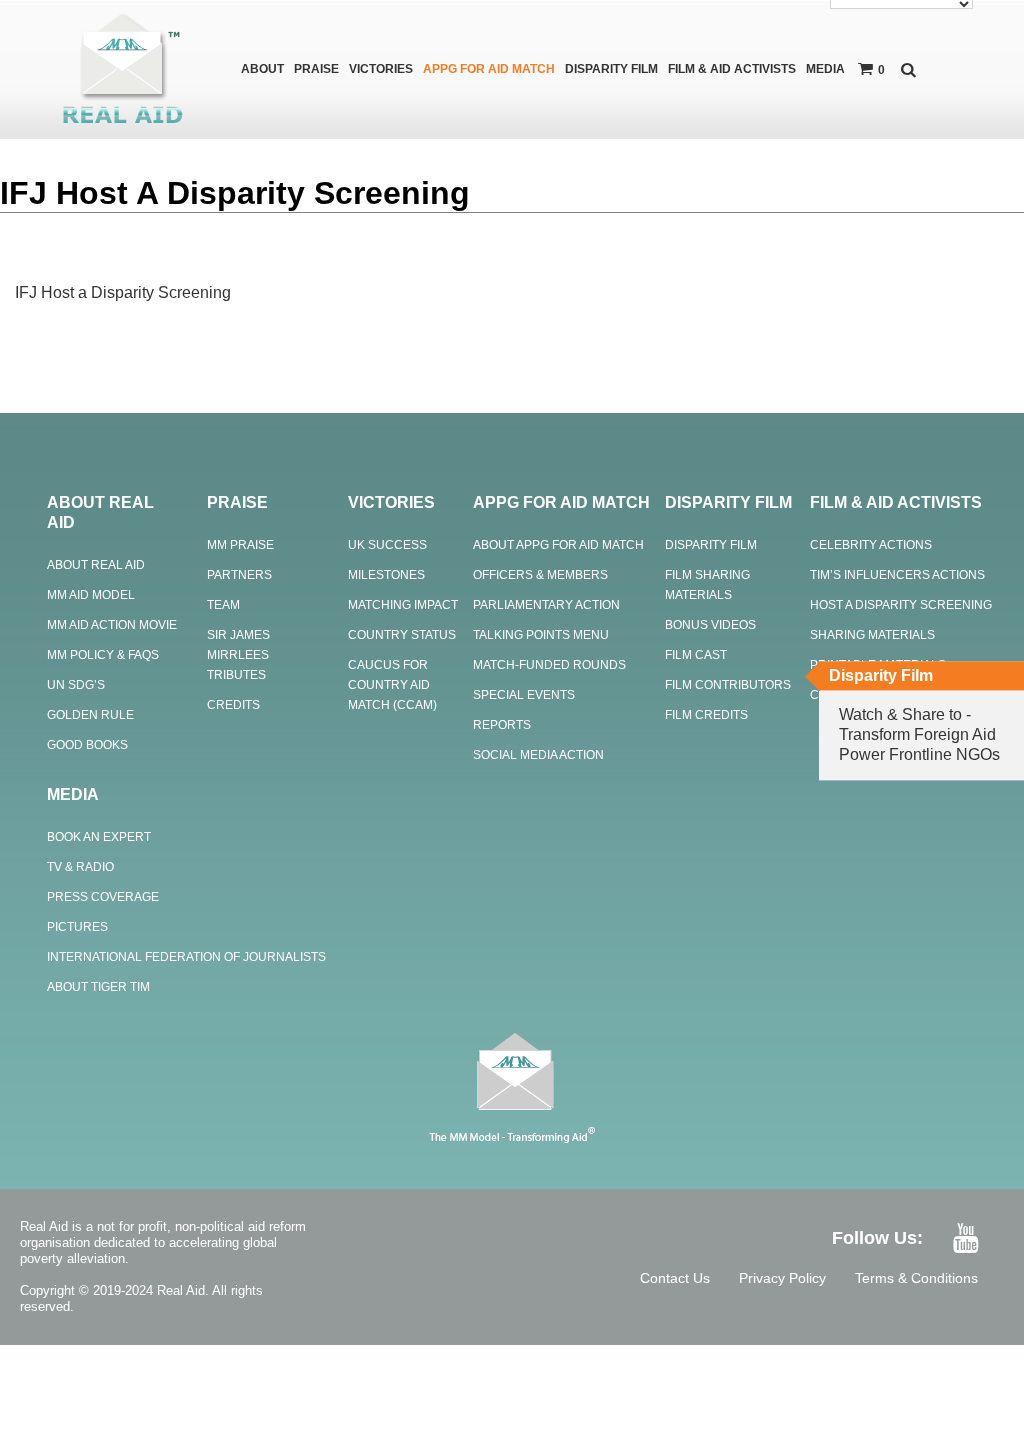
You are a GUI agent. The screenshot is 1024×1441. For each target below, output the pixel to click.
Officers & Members (540, 575)
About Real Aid (96, 565)
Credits (233, 705)
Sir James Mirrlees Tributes (238, 655)
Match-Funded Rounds (549, 665)
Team (223, 605)
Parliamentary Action (546, 605)
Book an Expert (99, 837)
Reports (502, 725)
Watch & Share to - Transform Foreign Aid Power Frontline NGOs (919, 734)
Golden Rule (90, 715)
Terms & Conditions (916, 1278)
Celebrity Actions (871, 545)
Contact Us (675, 1278)
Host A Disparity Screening (901, 605)
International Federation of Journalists (186, 957)
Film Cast (696, 655)
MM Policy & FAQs (103, 655)
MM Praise (240, 545)
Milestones (386, 575)
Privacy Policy (782, 1278)
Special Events (524, 695)
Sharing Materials (872, 635)
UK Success (387, 545)
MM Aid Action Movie (112, 625)
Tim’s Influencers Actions (897, 575)
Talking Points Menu (541, 635)
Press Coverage (103, 897)
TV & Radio (80, 867)
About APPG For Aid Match (558, 545)
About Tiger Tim (98, 987)
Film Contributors (728, 685)
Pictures (77, 927)
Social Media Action (538, 755)
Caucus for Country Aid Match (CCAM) (392, 685)
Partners (239, 575)
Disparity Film (711, 545)
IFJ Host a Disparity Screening (123, 292)
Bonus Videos (710, 625)
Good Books (87, 745)
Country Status (402, 635)
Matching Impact (403, 605)
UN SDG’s (76, 685)
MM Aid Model (91, 595)
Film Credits (706, 715)
